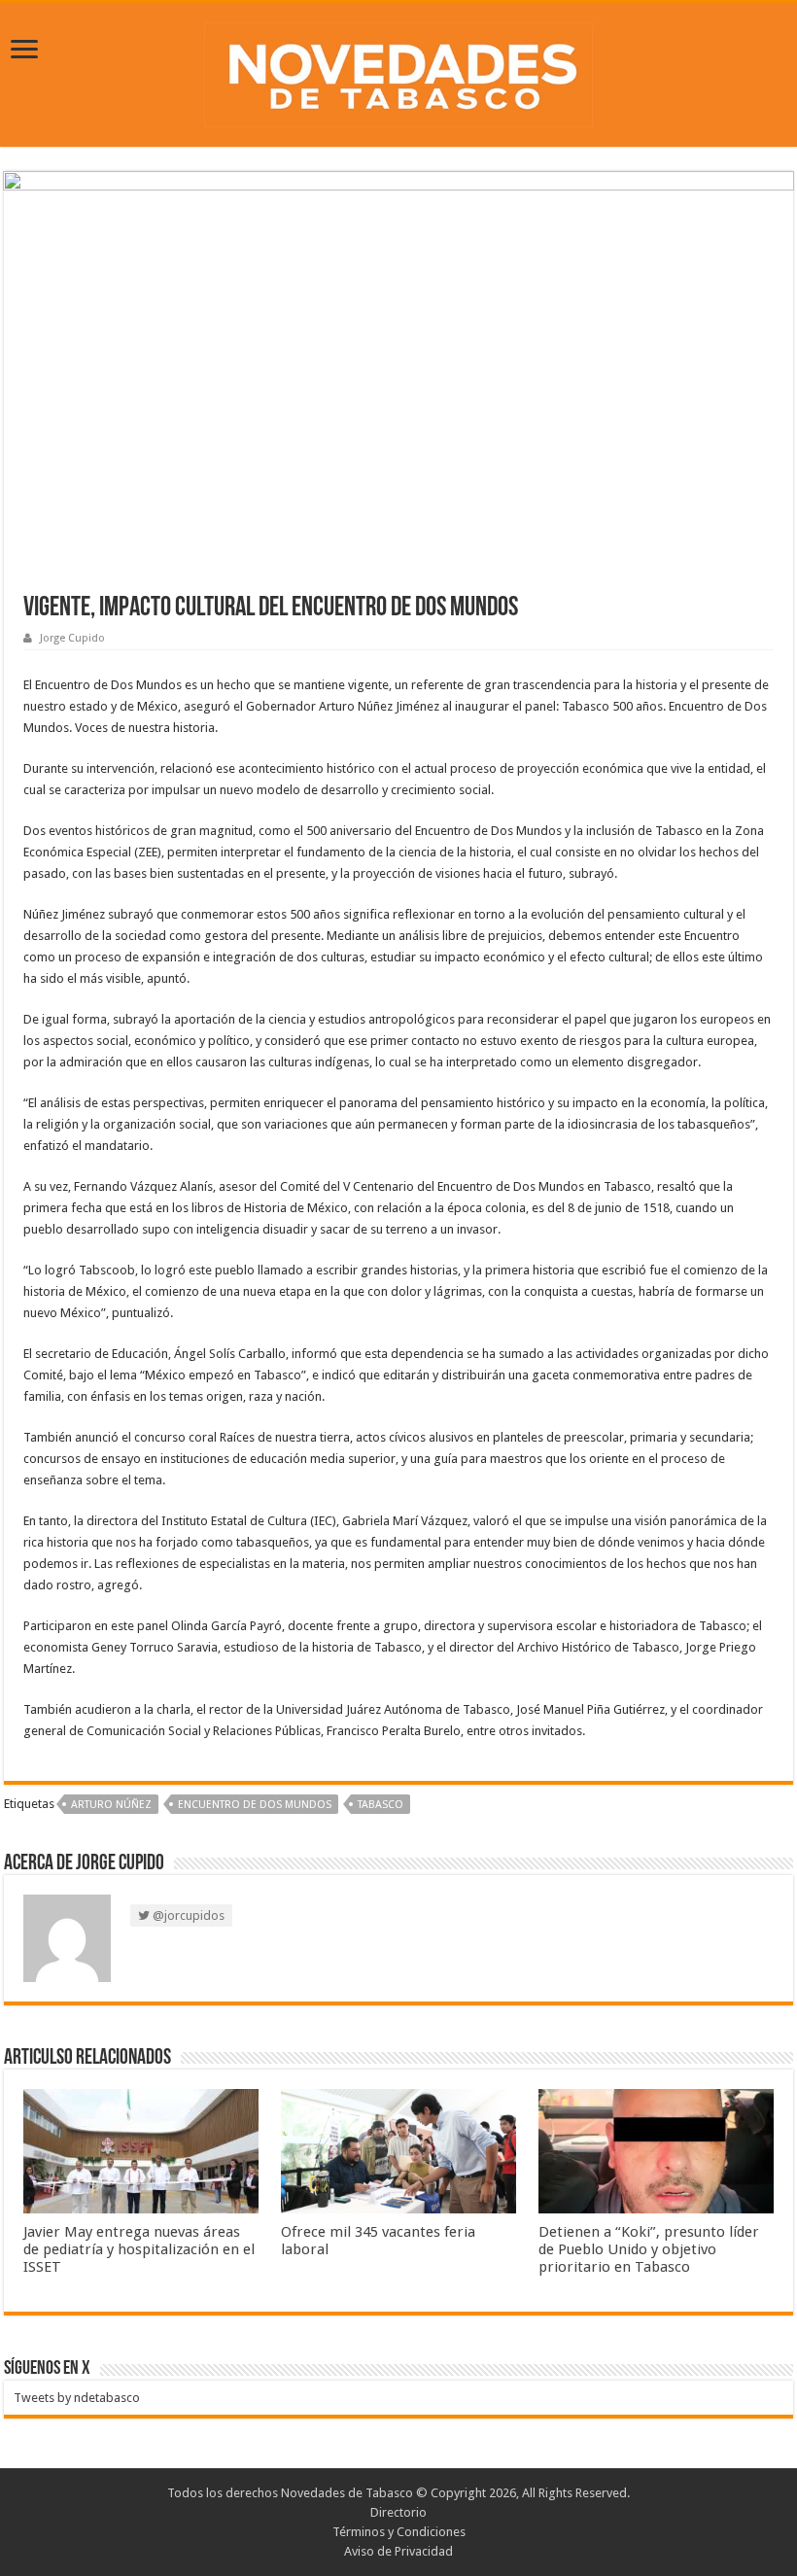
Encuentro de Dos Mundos (255, 1805)
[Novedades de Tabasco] (398, 71)
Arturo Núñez (111, 1805)
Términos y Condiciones (399, 2532)
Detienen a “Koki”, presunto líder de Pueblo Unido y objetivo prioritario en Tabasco (649, 2249)
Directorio (398, 2512)
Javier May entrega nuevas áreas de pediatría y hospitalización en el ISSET (139, 2249)
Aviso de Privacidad (398, 2551)
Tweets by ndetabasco (77, 2398)
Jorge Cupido (72, 638)
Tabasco (381, 1805)
